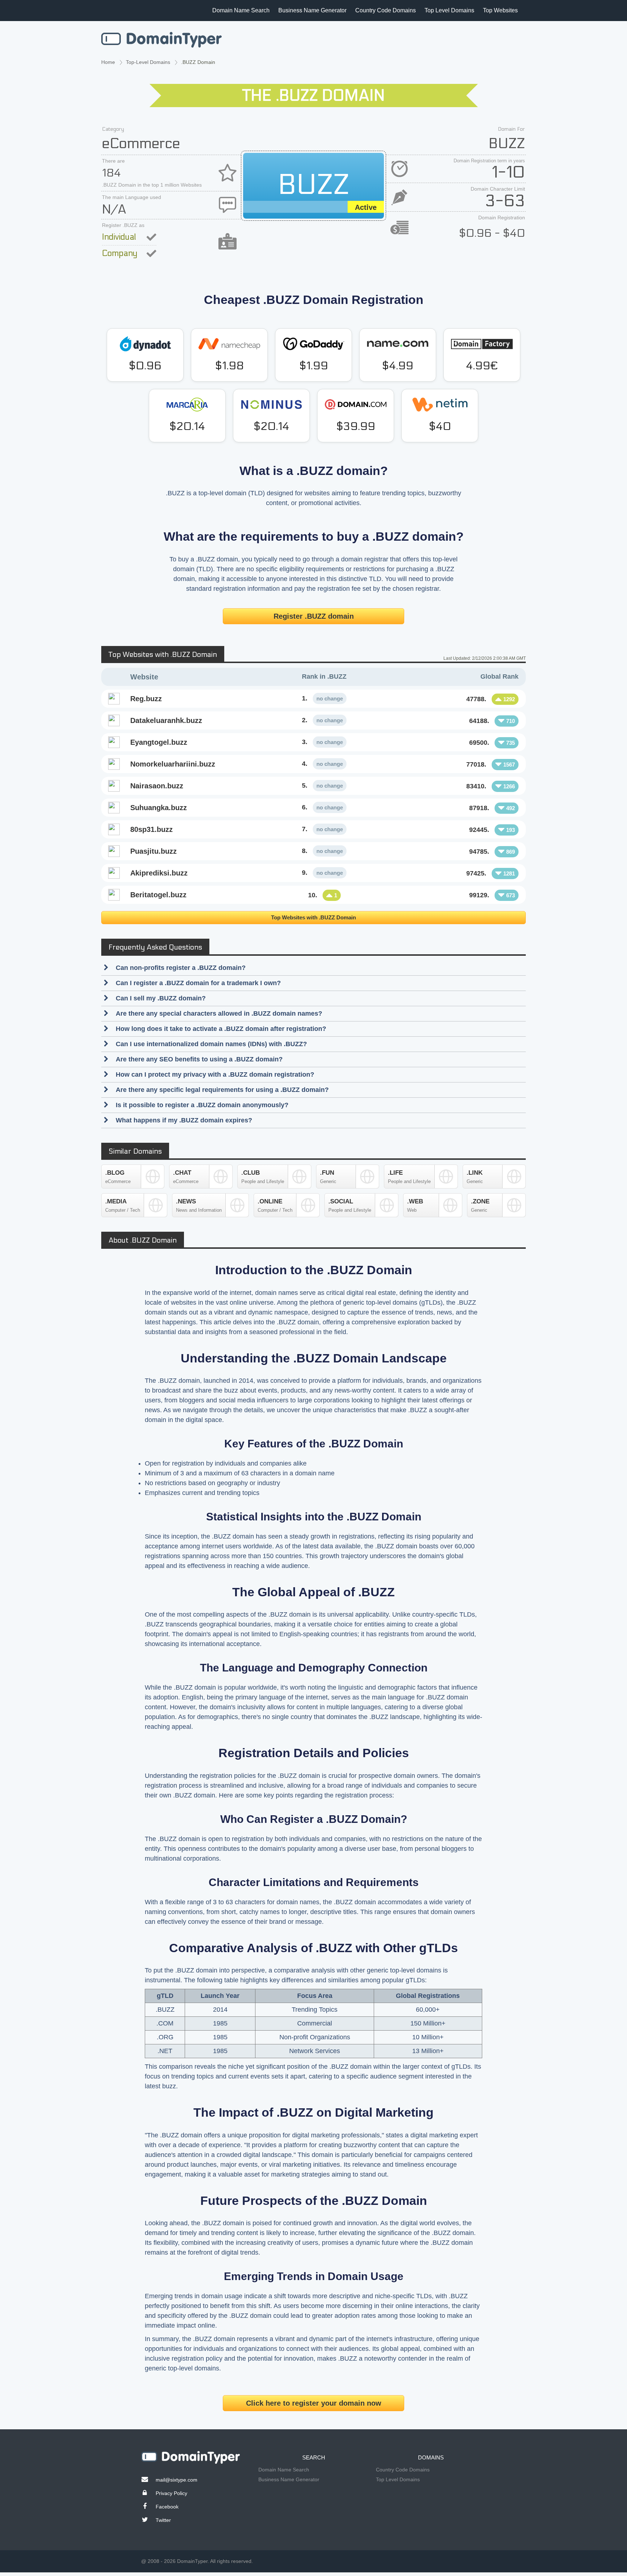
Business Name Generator (312, 10)
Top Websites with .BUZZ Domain (313, 917)
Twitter (163, 2520)
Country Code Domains (386, 10)
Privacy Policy (171, 2493)
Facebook (167, 2507)
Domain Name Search (241, 10)
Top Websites (500, 10)
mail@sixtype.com (177, 2480)
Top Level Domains (449, 10)
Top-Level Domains (148, 62)
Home (108, 62)
